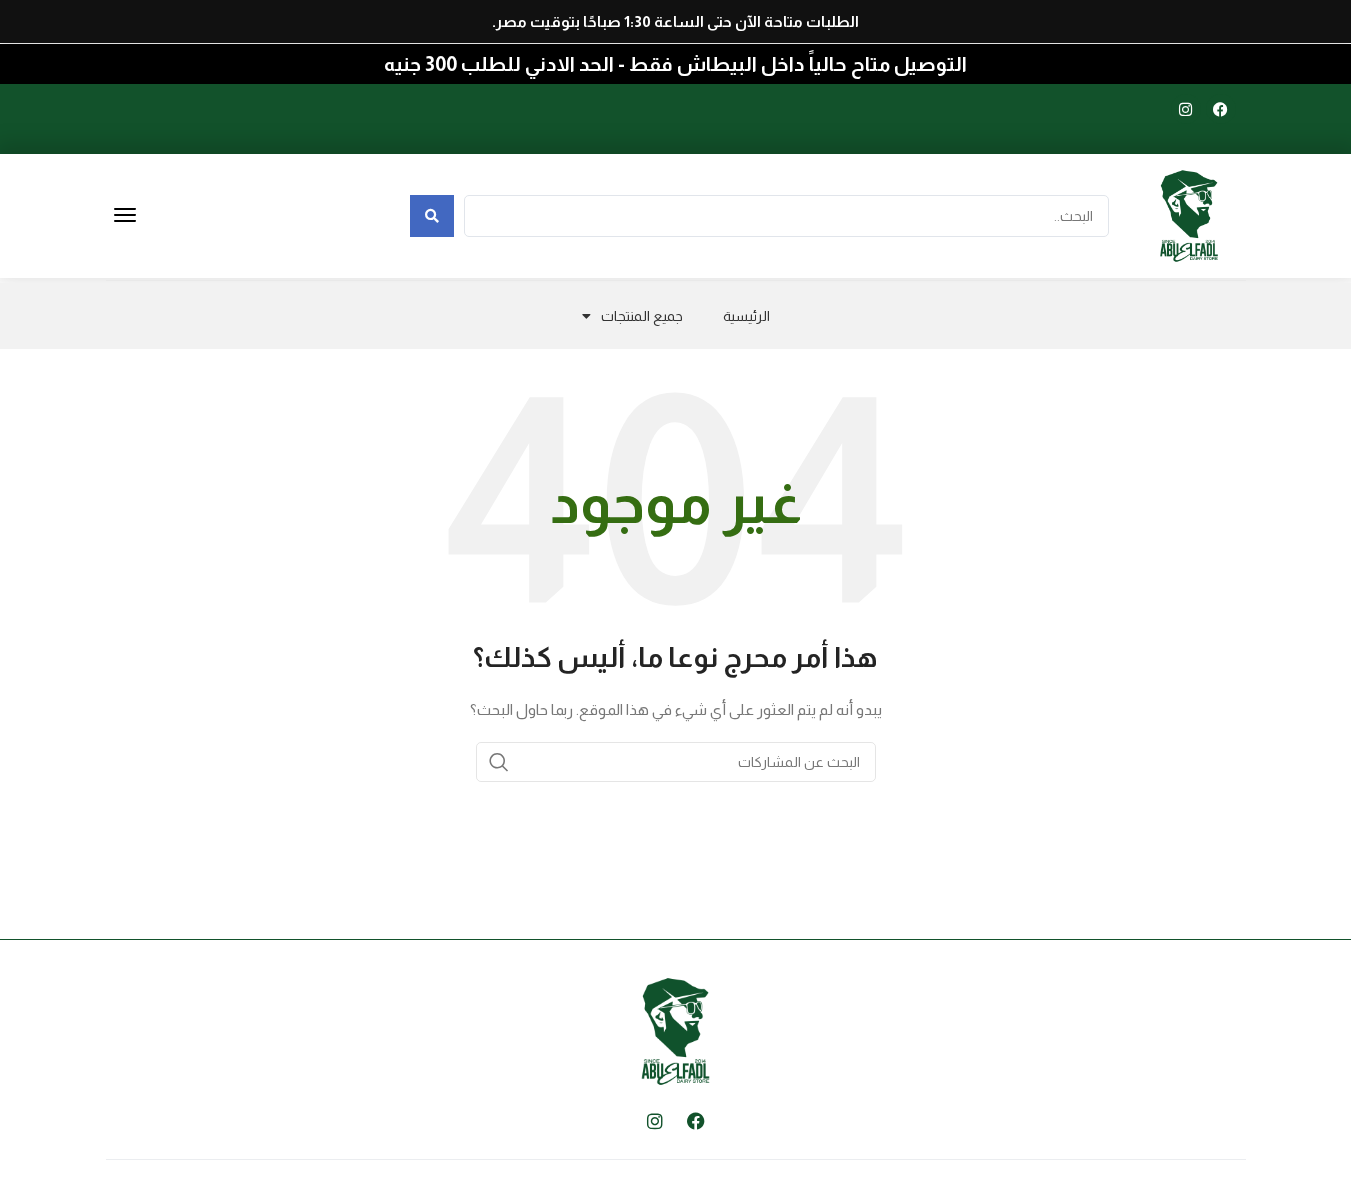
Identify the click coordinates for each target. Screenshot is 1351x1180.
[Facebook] (1221, 109)
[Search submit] (432, 216)
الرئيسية (746, 316)
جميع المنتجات (642, 316)
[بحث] (499, 762)
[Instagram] (1186, 109)
